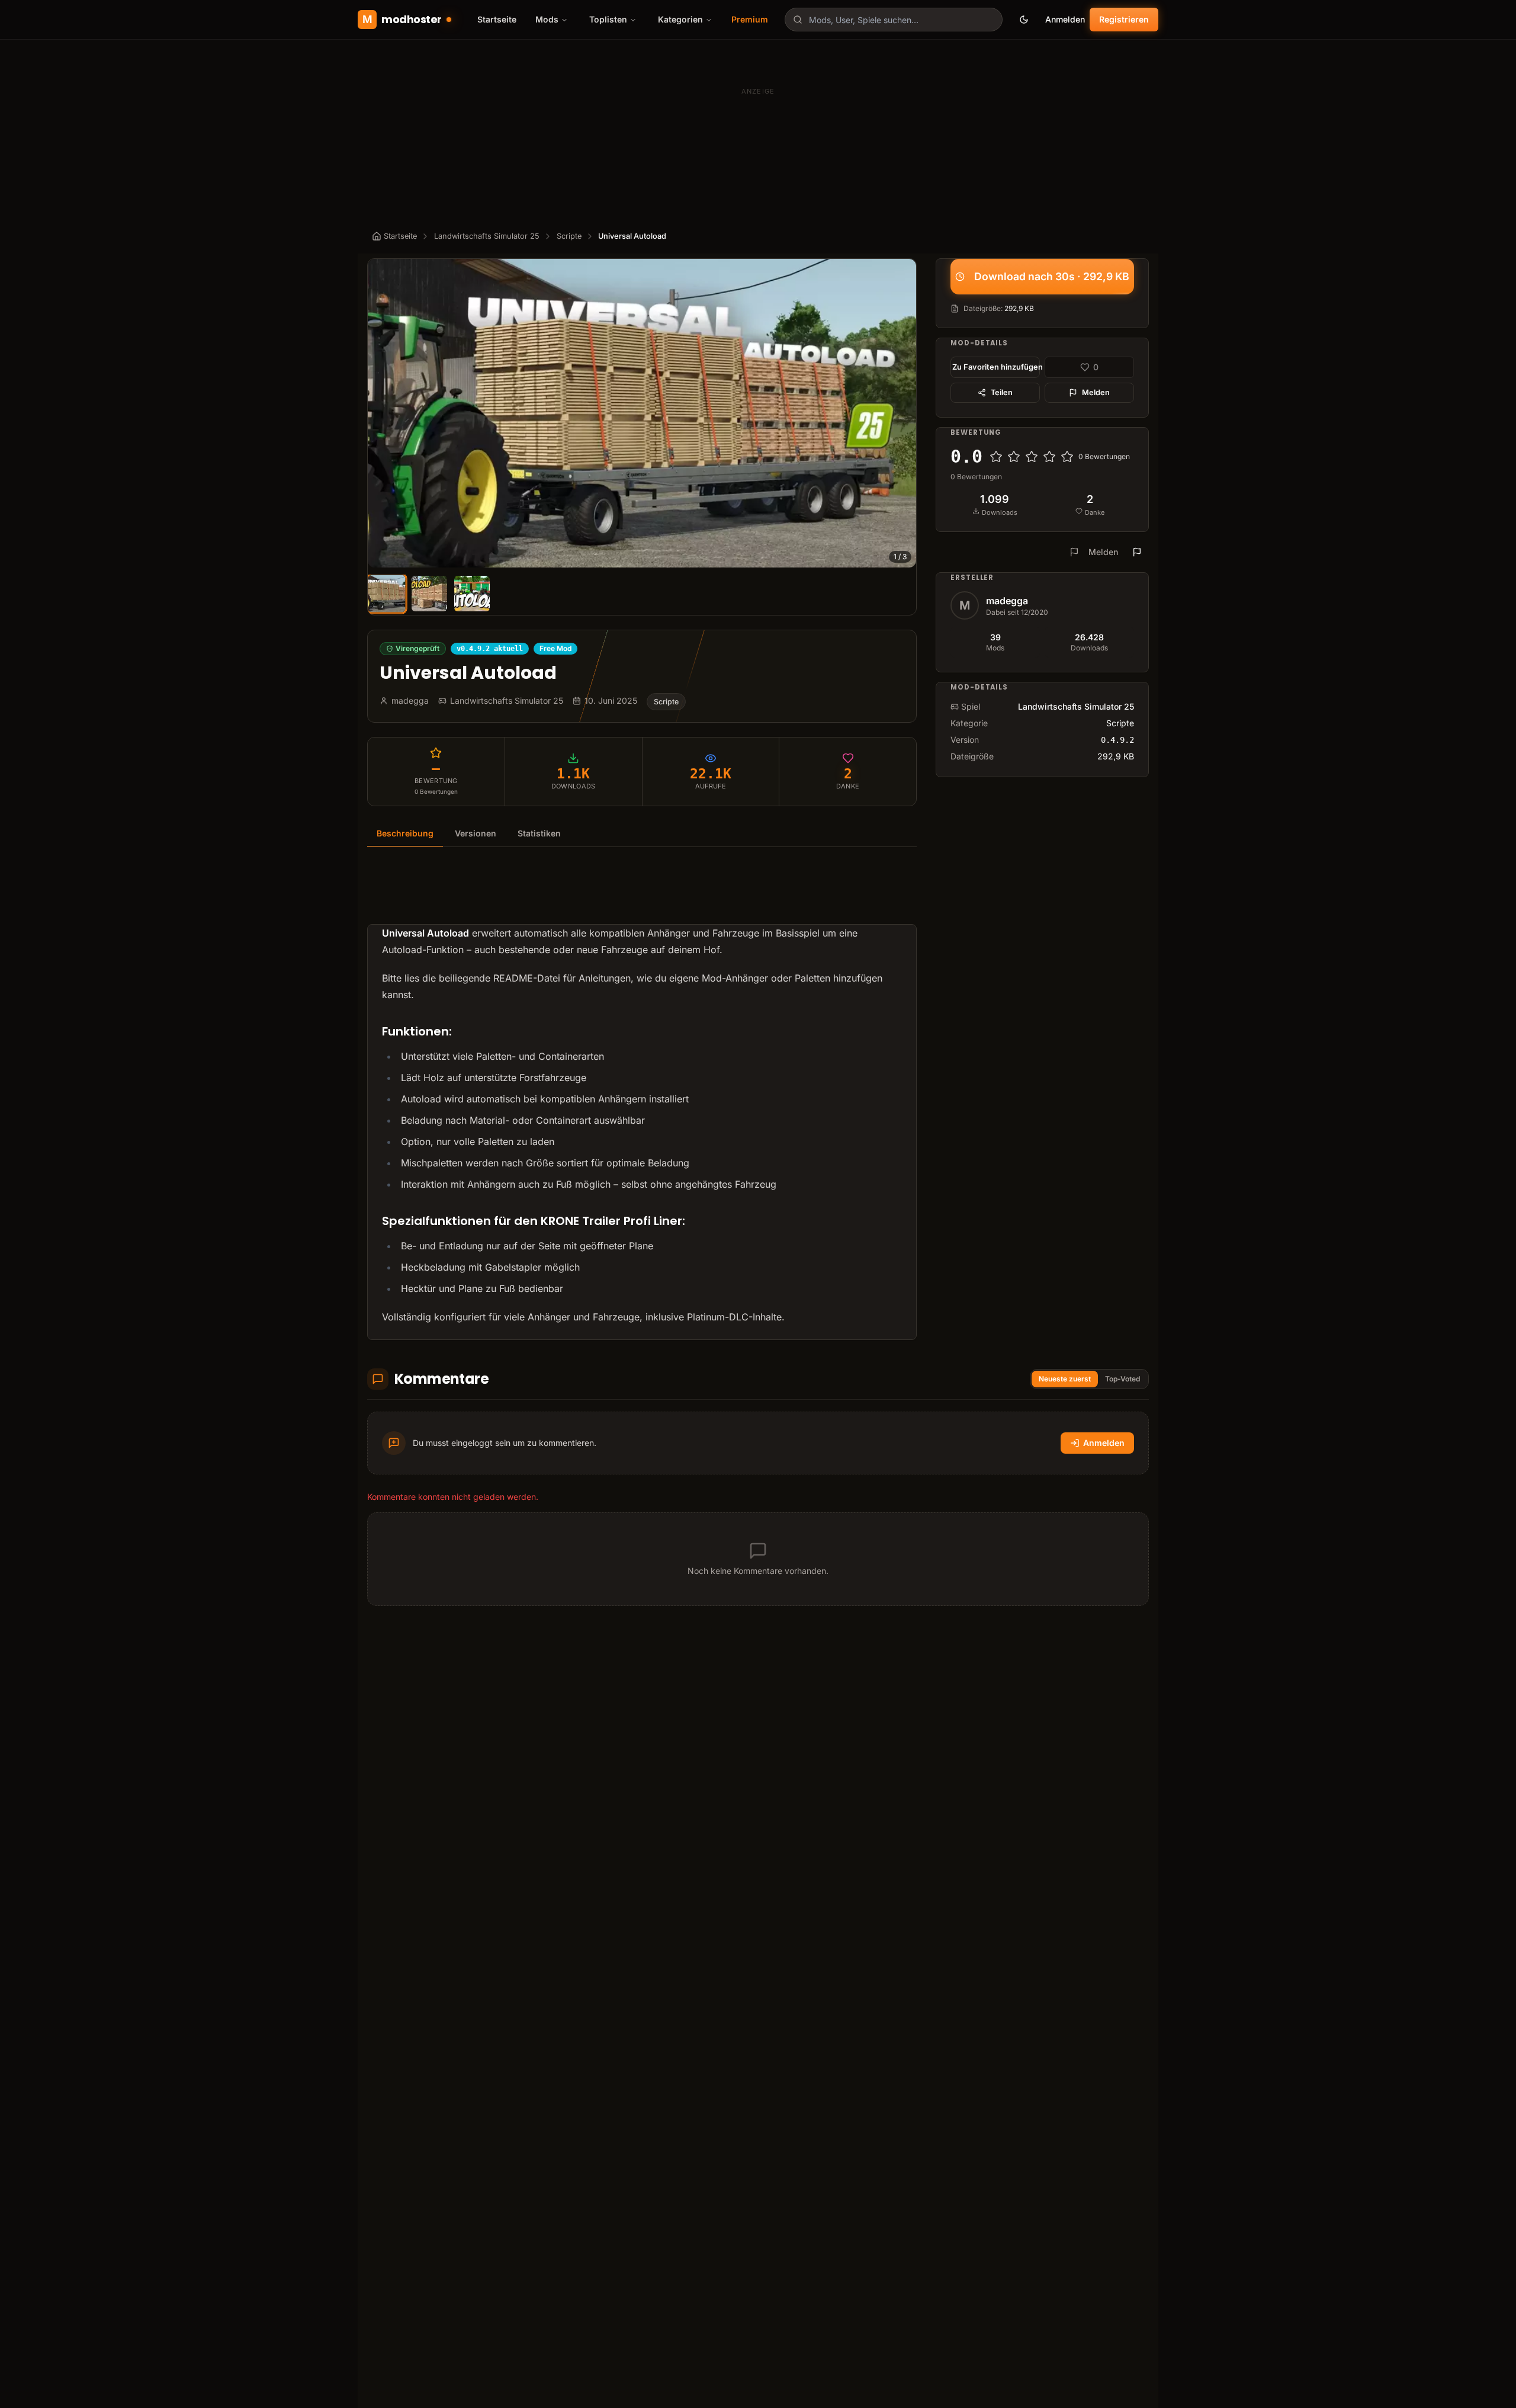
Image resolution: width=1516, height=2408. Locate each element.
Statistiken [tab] (539, 833)
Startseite (497, 19)
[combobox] (894, 20)
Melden (1096, 392)
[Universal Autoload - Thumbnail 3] (472, 594)
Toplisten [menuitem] (608, 19)
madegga (1007, 601)
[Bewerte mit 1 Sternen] (996, 457)
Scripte (569, 236)
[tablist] (642, 834)
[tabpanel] (642, 1101)
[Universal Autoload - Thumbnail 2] (429, 594)
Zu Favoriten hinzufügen (996, 367)
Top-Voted (1122, 1379)
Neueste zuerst (1065, 1379)
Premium (750, 19)
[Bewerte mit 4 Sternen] (1049, 457)
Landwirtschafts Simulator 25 (487, 236)
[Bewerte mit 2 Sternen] (1014, 457)
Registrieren (1124, 19)
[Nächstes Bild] (902, 413)
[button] (642, 413)
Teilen (1002, 392)
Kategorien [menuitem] (680, 19)
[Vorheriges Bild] (382, 413)
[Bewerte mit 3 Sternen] (1032, 457)
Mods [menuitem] (547, 19)
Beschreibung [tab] (405, 833)
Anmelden (1065, 19)
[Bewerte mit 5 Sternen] (1067, 457)
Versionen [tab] (476, 833)
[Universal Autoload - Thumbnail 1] (386, 593)
